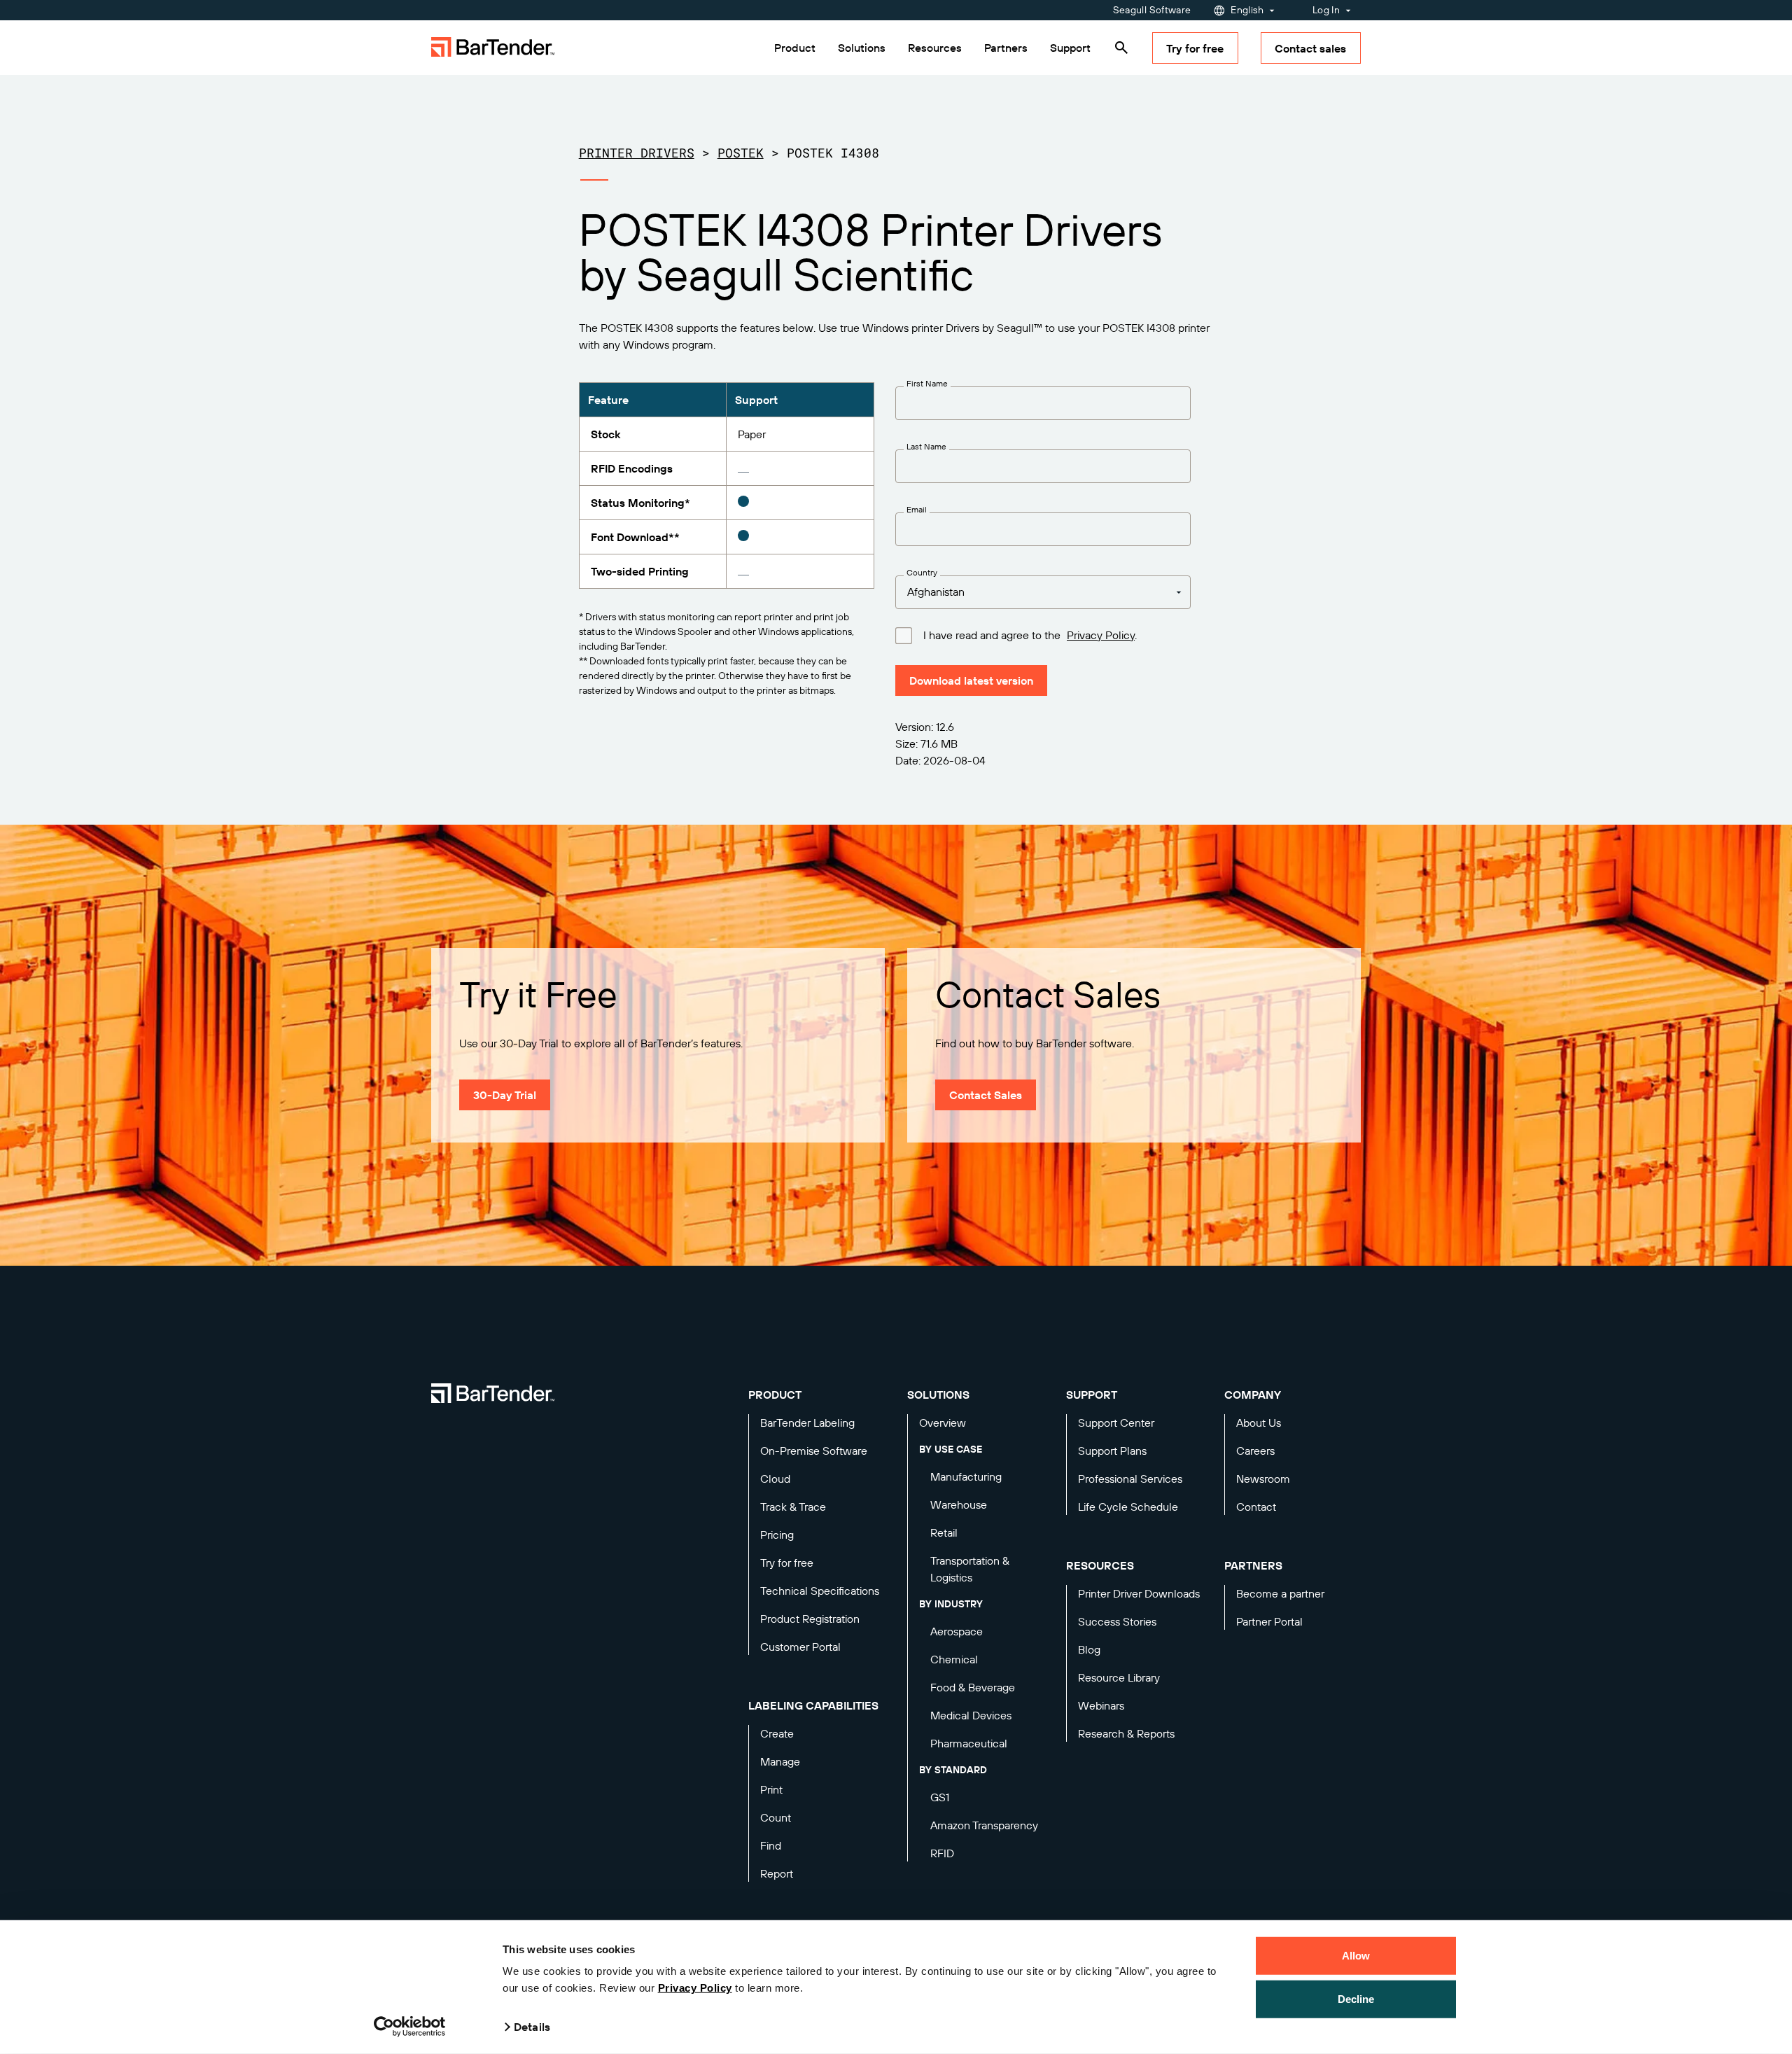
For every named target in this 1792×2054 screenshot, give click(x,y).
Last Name (926, 447)
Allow (1356, 1956)
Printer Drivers (637, 153)
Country (922, 573)
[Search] (1121, 48)
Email (917, 510)
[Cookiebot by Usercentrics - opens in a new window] (410, 2027)
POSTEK (741, 153)
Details (532, 2027)
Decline (1356, 1998)
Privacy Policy (695, 1988)
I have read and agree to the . (1030, 635)
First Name (927, 384)
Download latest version (971, 680)
